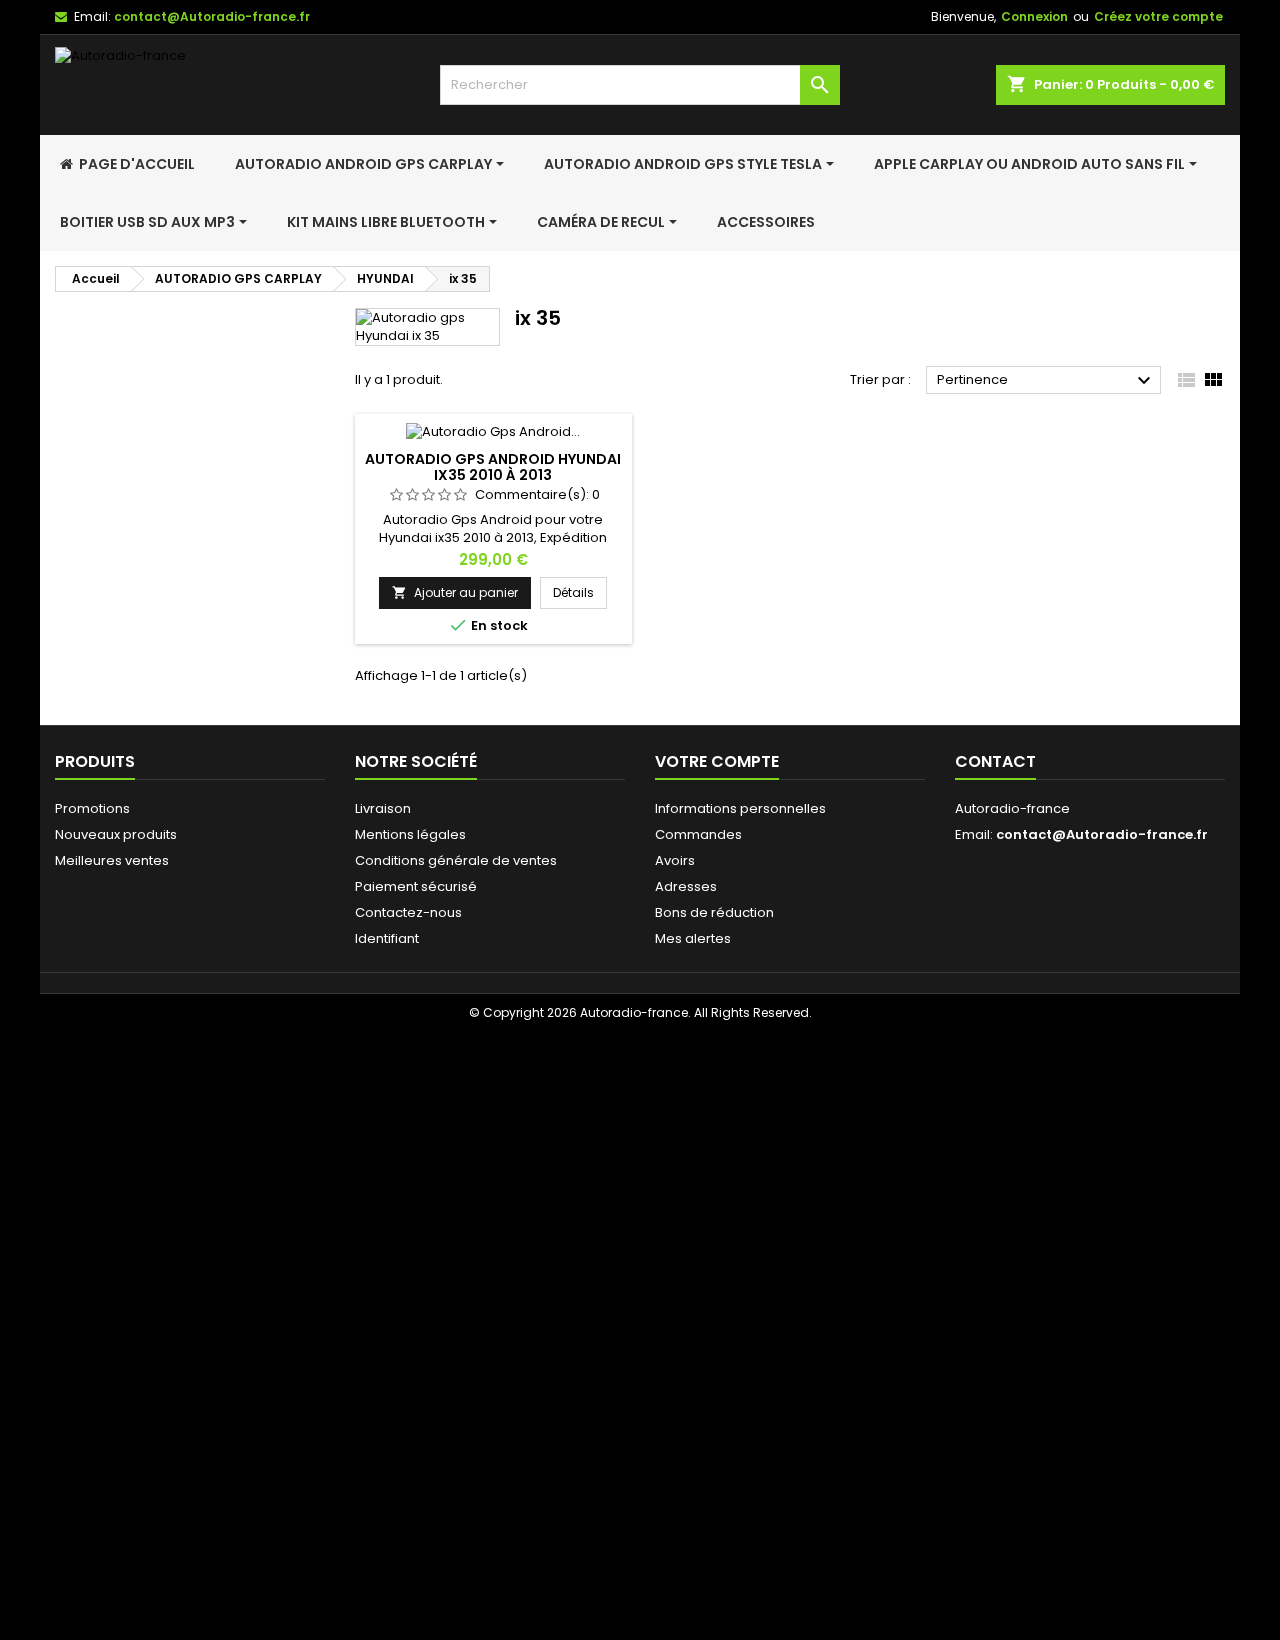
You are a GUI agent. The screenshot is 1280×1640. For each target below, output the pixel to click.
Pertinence (1046, 381)
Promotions (92, 808)
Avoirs (675, 860)
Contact (995, 761)
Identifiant (387, 938)
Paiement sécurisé (416, 886)
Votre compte (717, 761)
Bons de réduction (714, 912)
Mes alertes (693, 938)
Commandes (698, 834)
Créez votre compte (1158, 16)
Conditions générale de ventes (456, 860)
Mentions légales (410, 834)
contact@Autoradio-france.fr (212, 16)
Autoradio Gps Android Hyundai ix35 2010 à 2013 (493, 467)
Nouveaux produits (116, 834)
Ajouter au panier (455, 592)
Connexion (1034, 16)
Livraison (383, 808)
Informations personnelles (740, 808)
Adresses (686, 886)
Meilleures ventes (112, 860)
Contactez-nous (408, 912)
